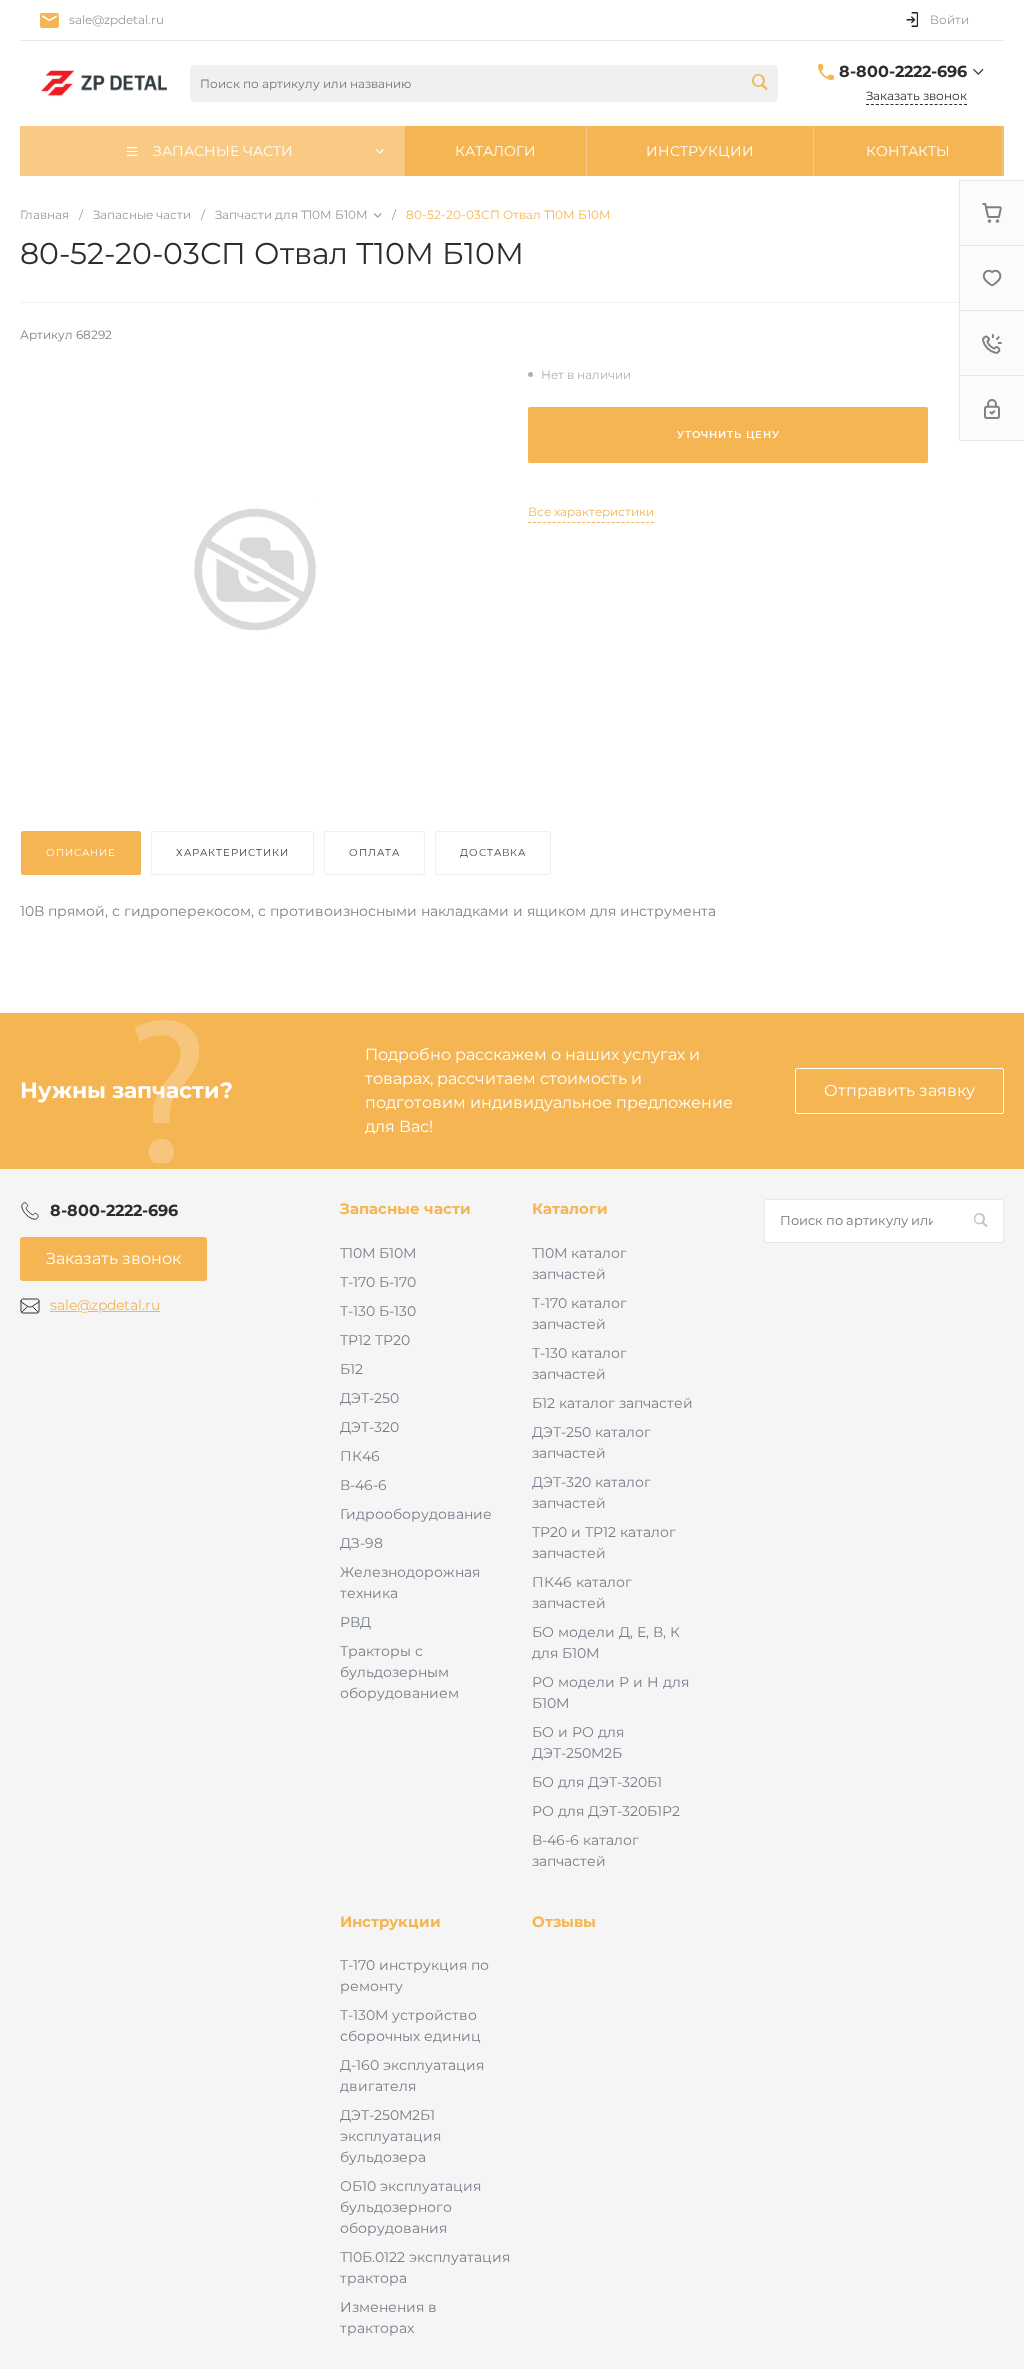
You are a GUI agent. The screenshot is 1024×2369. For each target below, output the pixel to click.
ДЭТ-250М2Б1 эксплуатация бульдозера (390, 2136)
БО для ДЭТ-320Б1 (597, 1782)
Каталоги (570, 1208)
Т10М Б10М (378, 1253)
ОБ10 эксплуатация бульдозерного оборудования (410, 2207)
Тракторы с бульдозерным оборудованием (399, 1672)
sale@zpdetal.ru (116, 19)
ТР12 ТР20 (375, 1340)
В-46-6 (363, 1485)
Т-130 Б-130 (378, 1311)
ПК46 (360, 1456)
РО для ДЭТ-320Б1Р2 (606, 1811)
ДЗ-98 (361, 1543)
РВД (355, 1622)
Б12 (351, 1369)
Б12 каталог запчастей (612, 1403)
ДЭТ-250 (369, 1398)
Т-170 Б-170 (378, 1282)
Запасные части (405, 1208)
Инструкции (390, 1921)
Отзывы (564, 1921)
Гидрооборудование (416, 1514)
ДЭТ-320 (369, 1427)
